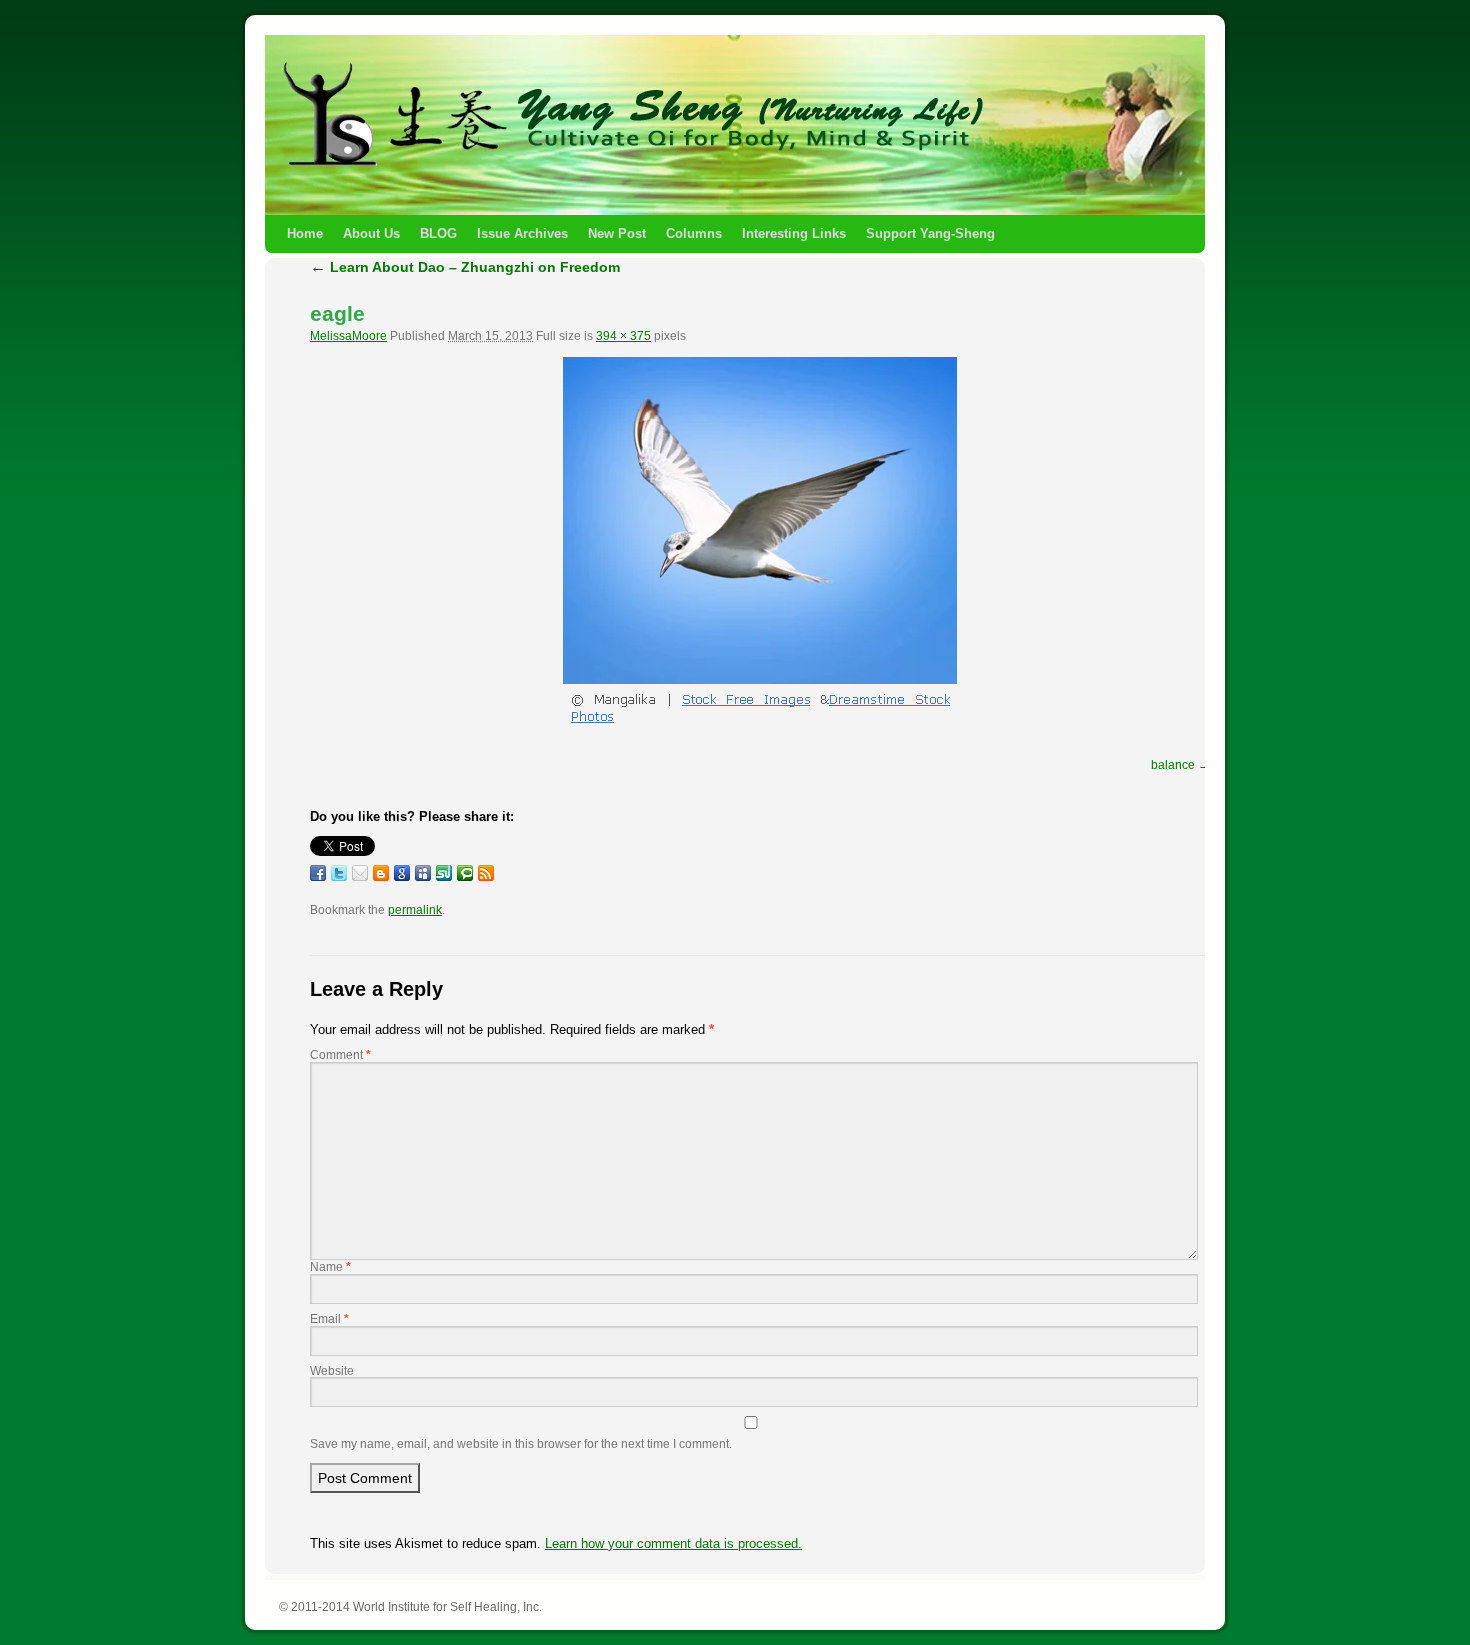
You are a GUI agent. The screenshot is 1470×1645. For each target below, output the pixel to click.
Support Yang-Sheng (930, 233)
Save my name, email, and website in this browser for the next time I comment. (521, 1444)
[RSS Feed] (486, 873)
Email (329, 1319)
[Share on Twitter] (339, 873)
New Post (617, 233)
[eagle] (760, 544)
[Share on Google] (402, 873)
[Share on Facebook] (318, 873)
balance (1173, 765)
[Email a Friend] (360, 873)
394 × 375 (623, 336)
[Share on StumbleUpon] (444, 873)
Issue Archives (522, 233)
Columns (694, 233)
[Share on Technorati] (465, 873)
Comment (340, 1055)
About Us (371, 233)
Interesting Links (794, 233)
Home (305, 233)
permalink (415, 910)
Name (330, 1267)
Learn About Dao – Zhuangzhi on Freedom (465, 267)
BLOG (438, 233)
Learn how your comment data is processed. (673, 1543)
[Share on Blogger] (381, 873)
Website (332, 1371)
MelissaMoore (348, 336)
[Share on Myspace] (423, 873)
